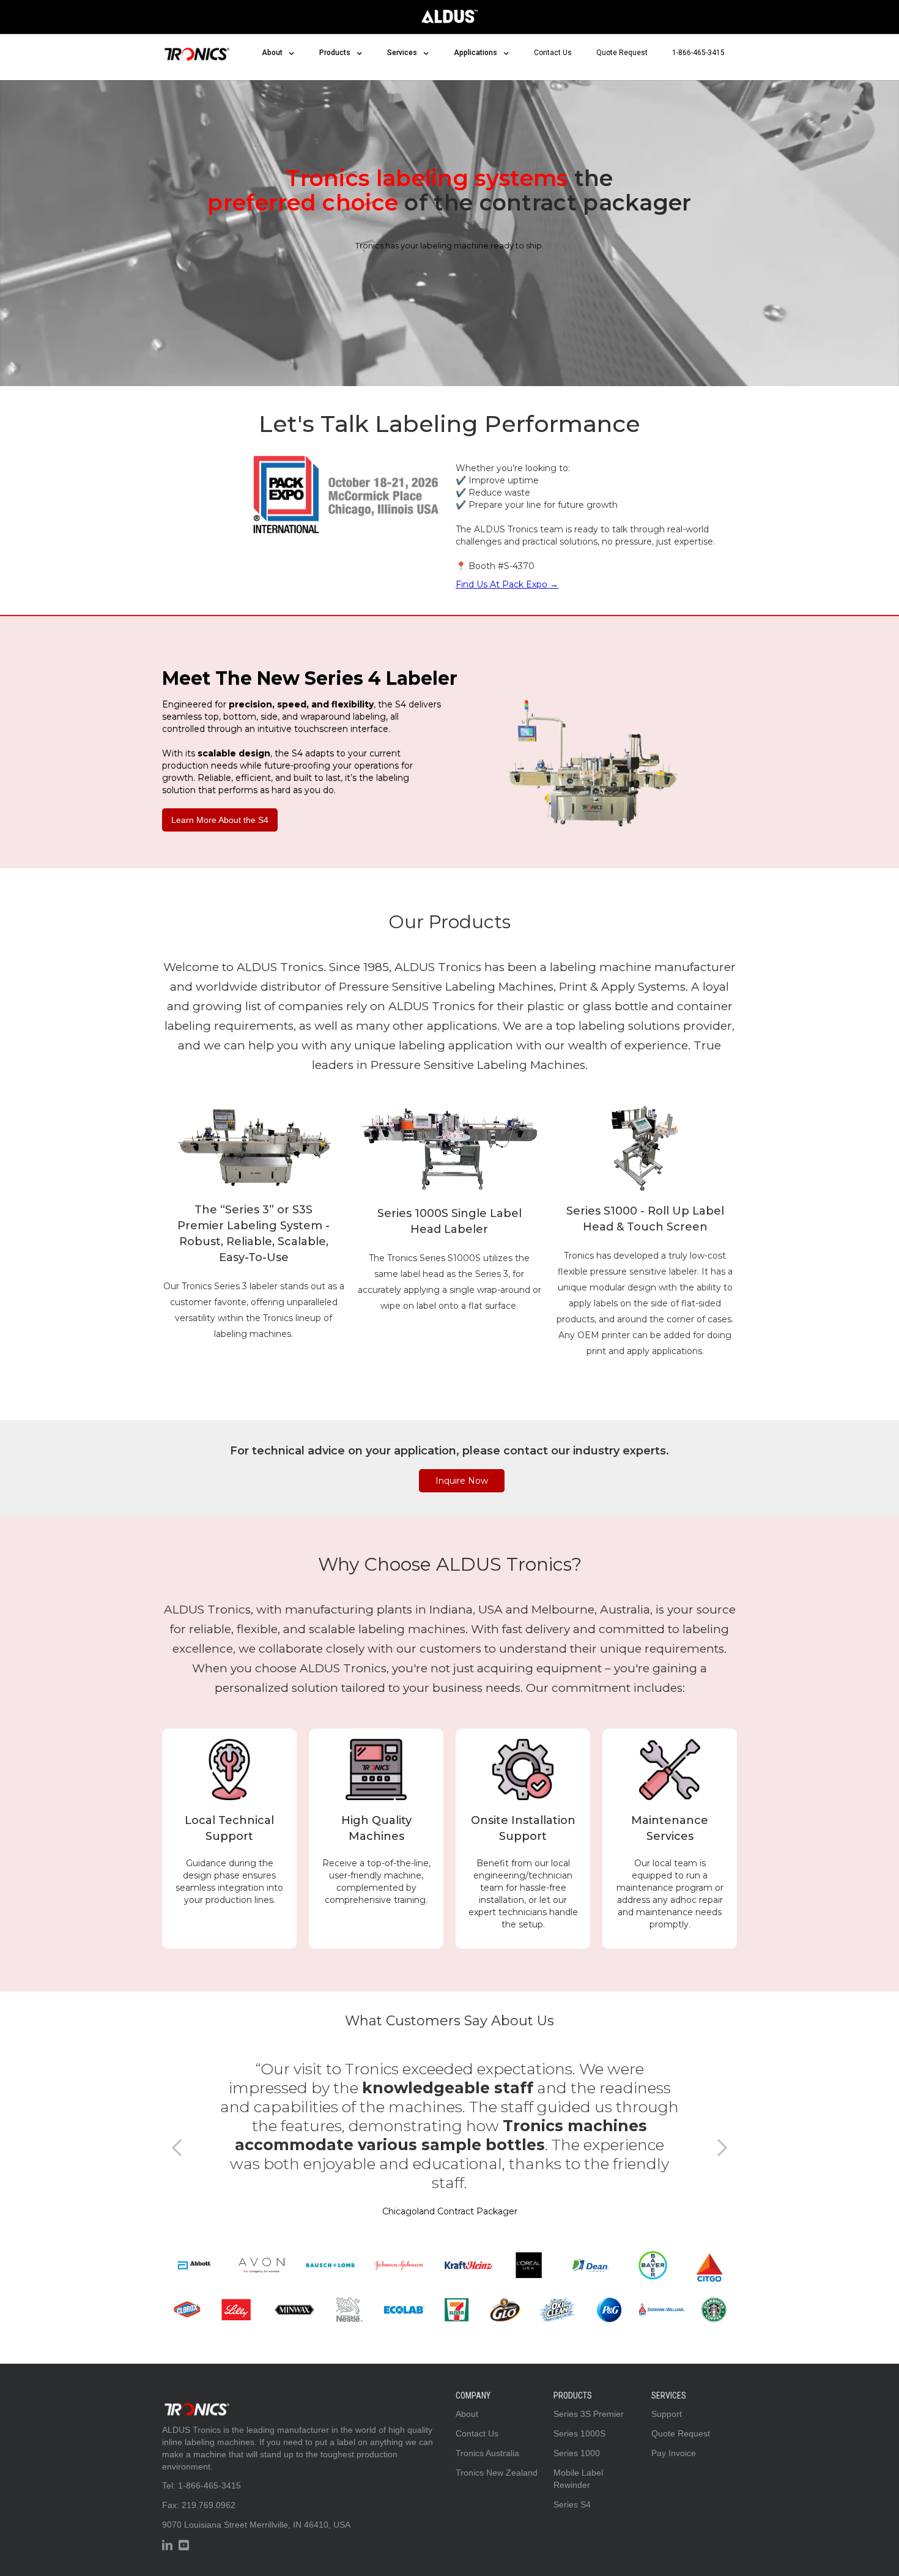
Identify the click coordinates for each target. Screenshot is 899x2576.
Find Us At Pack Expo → (507, 584)
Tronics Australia (487, 2453)
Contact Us (553, 53)
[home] (196, 51)
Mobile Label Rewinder (578, 2479)
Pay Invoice (674, 2453)
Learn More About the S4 (220, 820)
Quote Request (622, 53)
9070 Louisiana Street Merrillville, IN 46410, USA (256, 2525)
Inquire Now (462, 1481)
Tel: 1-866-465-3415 (202, 2485)
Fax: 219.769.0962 (199, 2505)
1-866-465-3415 (698, 53)
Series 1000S (579, 2433)
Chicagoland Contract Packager (450, 2211)
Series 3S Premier (589, 2414)
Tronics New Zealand (497, 2473)
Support (667, 2414)
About (467, 2414)
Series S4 (572, 2504)
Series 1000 (577, 2453)
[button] (278, 53)
